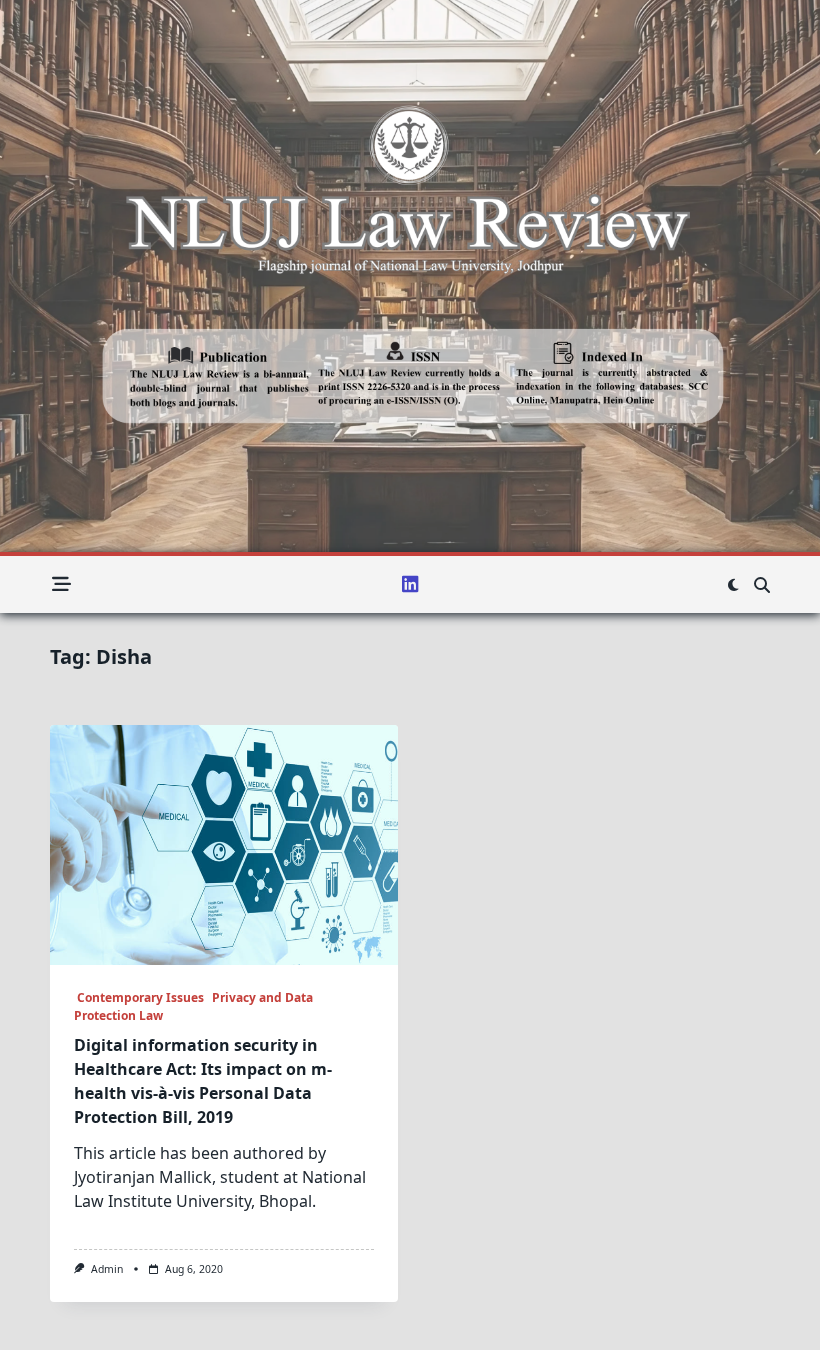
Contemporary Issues (139, 997)
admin (107, 1269)
